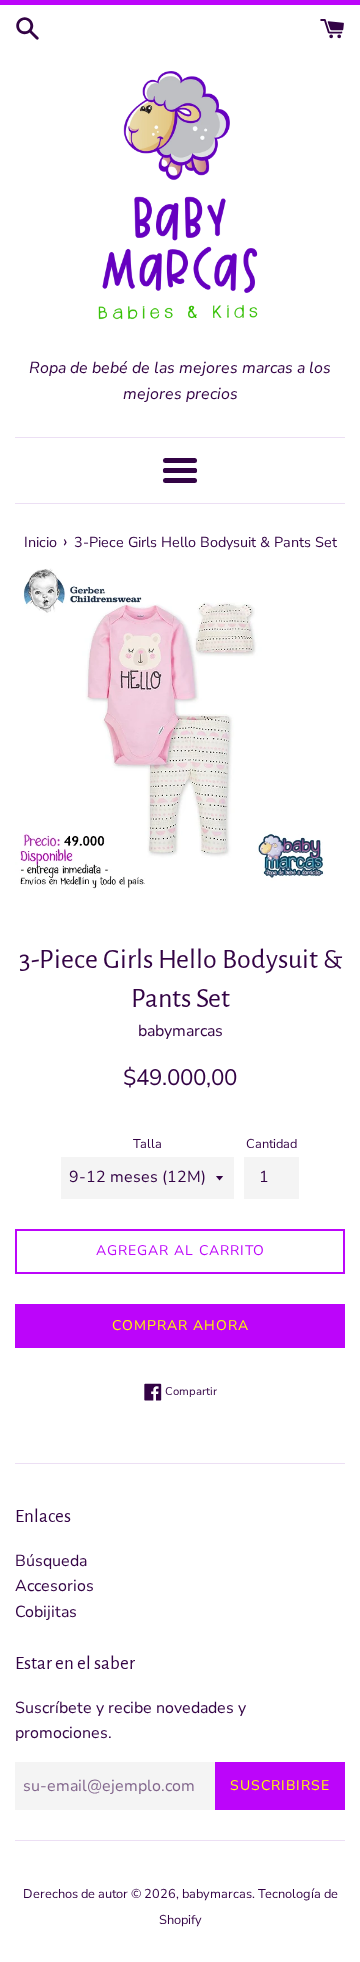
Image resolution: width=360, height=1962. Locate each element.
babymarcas (217, 1894)
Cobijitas (46, 1612)
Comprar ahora (180, 1325)
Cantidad (271, 1144)
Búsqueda (51, 1561)
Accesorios (54, 1586)
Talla (147, 1144)
